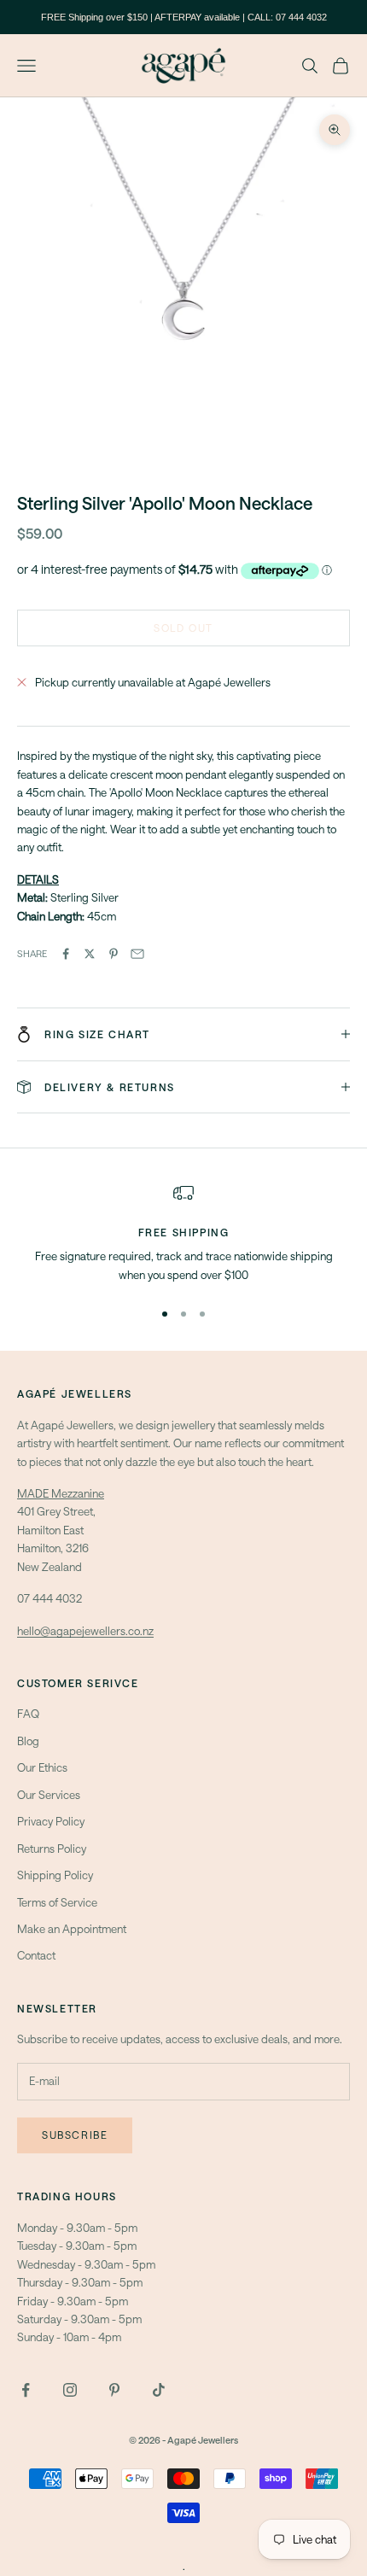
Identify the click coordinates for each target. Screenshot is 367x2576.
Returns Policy (52, 1849)
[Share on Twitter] (90, 954)
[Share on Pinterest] (114, 954)
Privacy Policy (51, 1821)
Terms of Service (57, 1902)
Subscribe (75, 2135)
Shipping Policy (55, 1875)
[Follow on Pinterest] (114, 2390)
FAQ (28, 1714)
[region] (183, 1233)
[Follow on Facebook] (26, 2390)
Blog (28, 1741)
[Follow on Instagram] (70, 2390)
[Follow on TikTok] (159, 2390)
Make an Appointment (72, 1929)
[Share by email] (137, 954)
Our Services (49, 1795)
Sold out (183, 628)
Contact (36, 1955)
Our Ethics (42, 1767)
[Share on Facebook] (66, 954)
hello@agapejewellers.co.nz (85, 1631)
